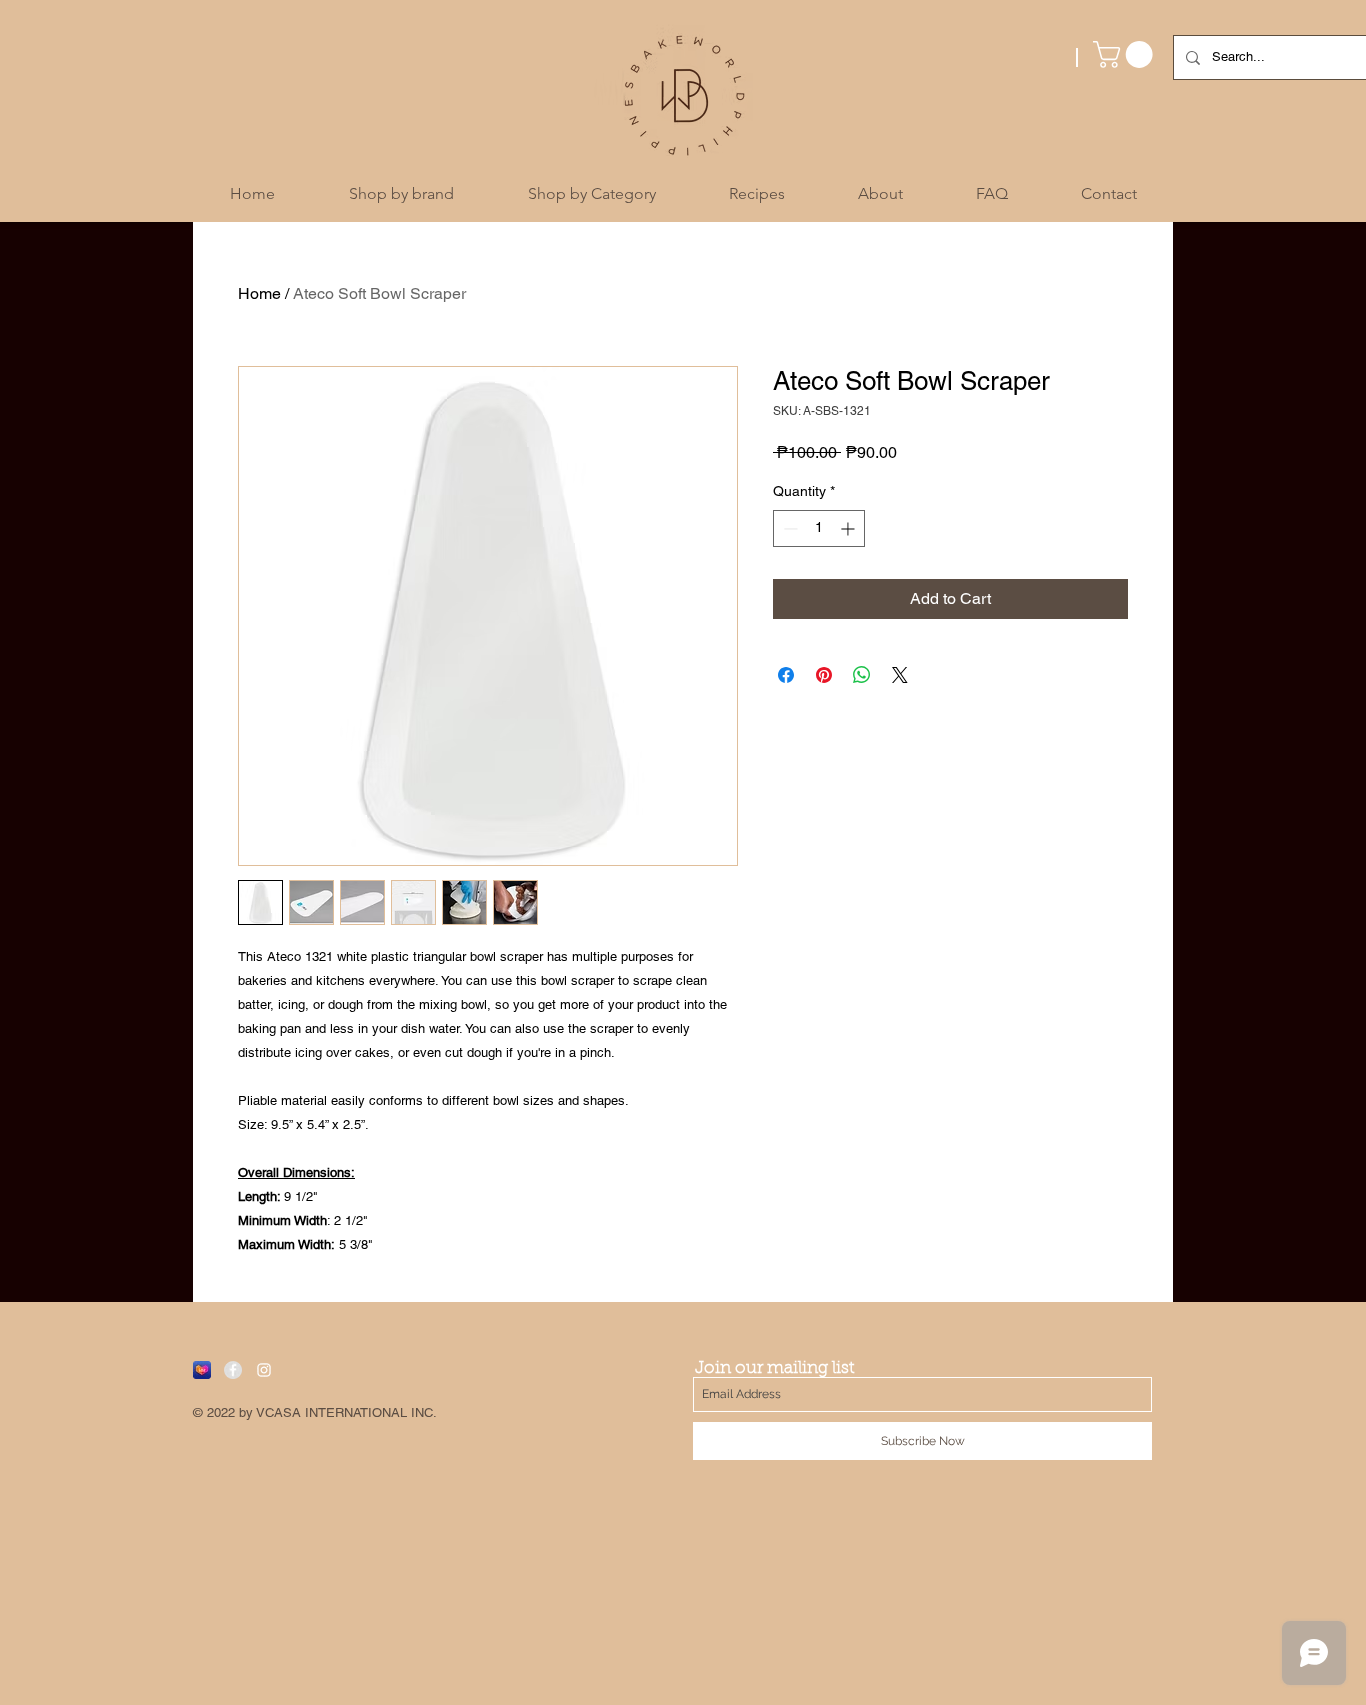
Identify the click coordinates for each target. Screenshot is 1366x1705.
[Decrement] (788, 528)
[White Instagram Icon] (264, 1370)
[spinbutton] (819, 528)
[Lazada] (202, 1370)
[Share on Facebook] (786, 675)
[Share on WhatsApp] (862, 675)
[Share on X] (900, 675)
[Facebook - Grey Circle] (233, 1370)
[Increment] (849, 528)
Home (259, 293)
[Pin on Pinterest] (824, 675)
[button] (1126, 54)
